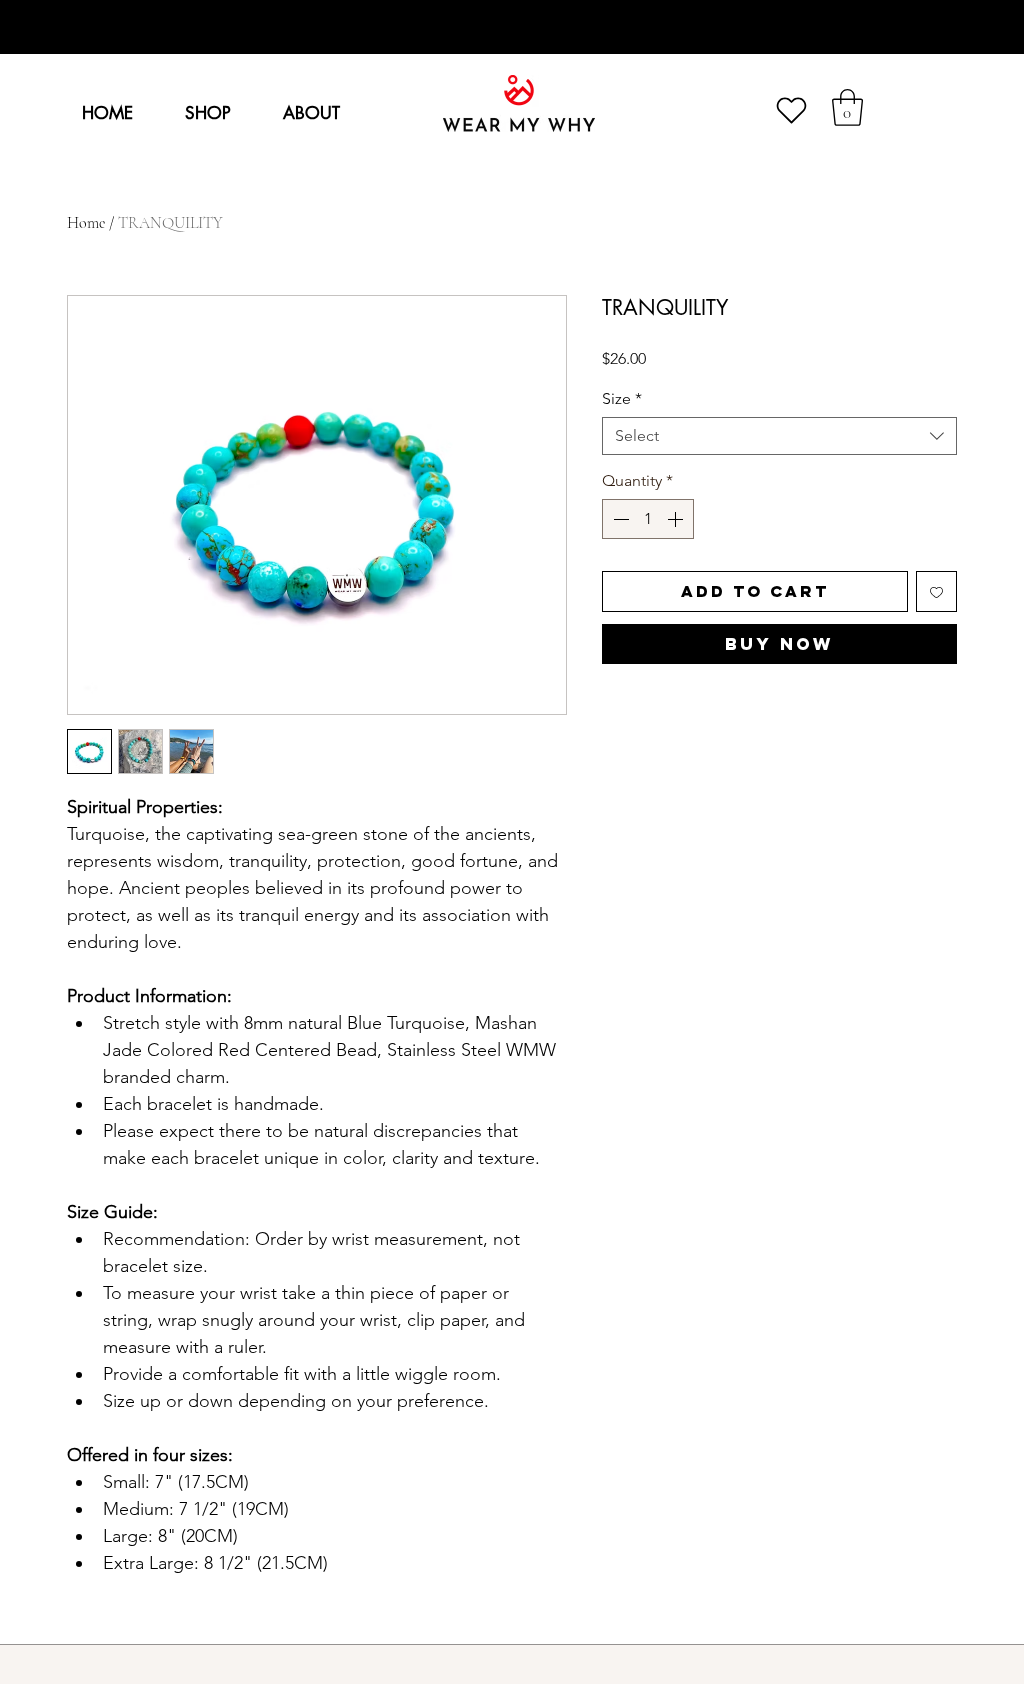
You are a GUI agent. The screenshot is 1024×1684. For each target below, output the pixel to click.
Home (86, 223)
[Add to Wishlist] (936, 591)
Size (622, 398)
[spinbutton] (648, 519)
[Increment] (677, 519)
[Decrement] (619, 519)
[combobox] (779, 436)
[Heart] (791, 110)
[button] (847, 107)
